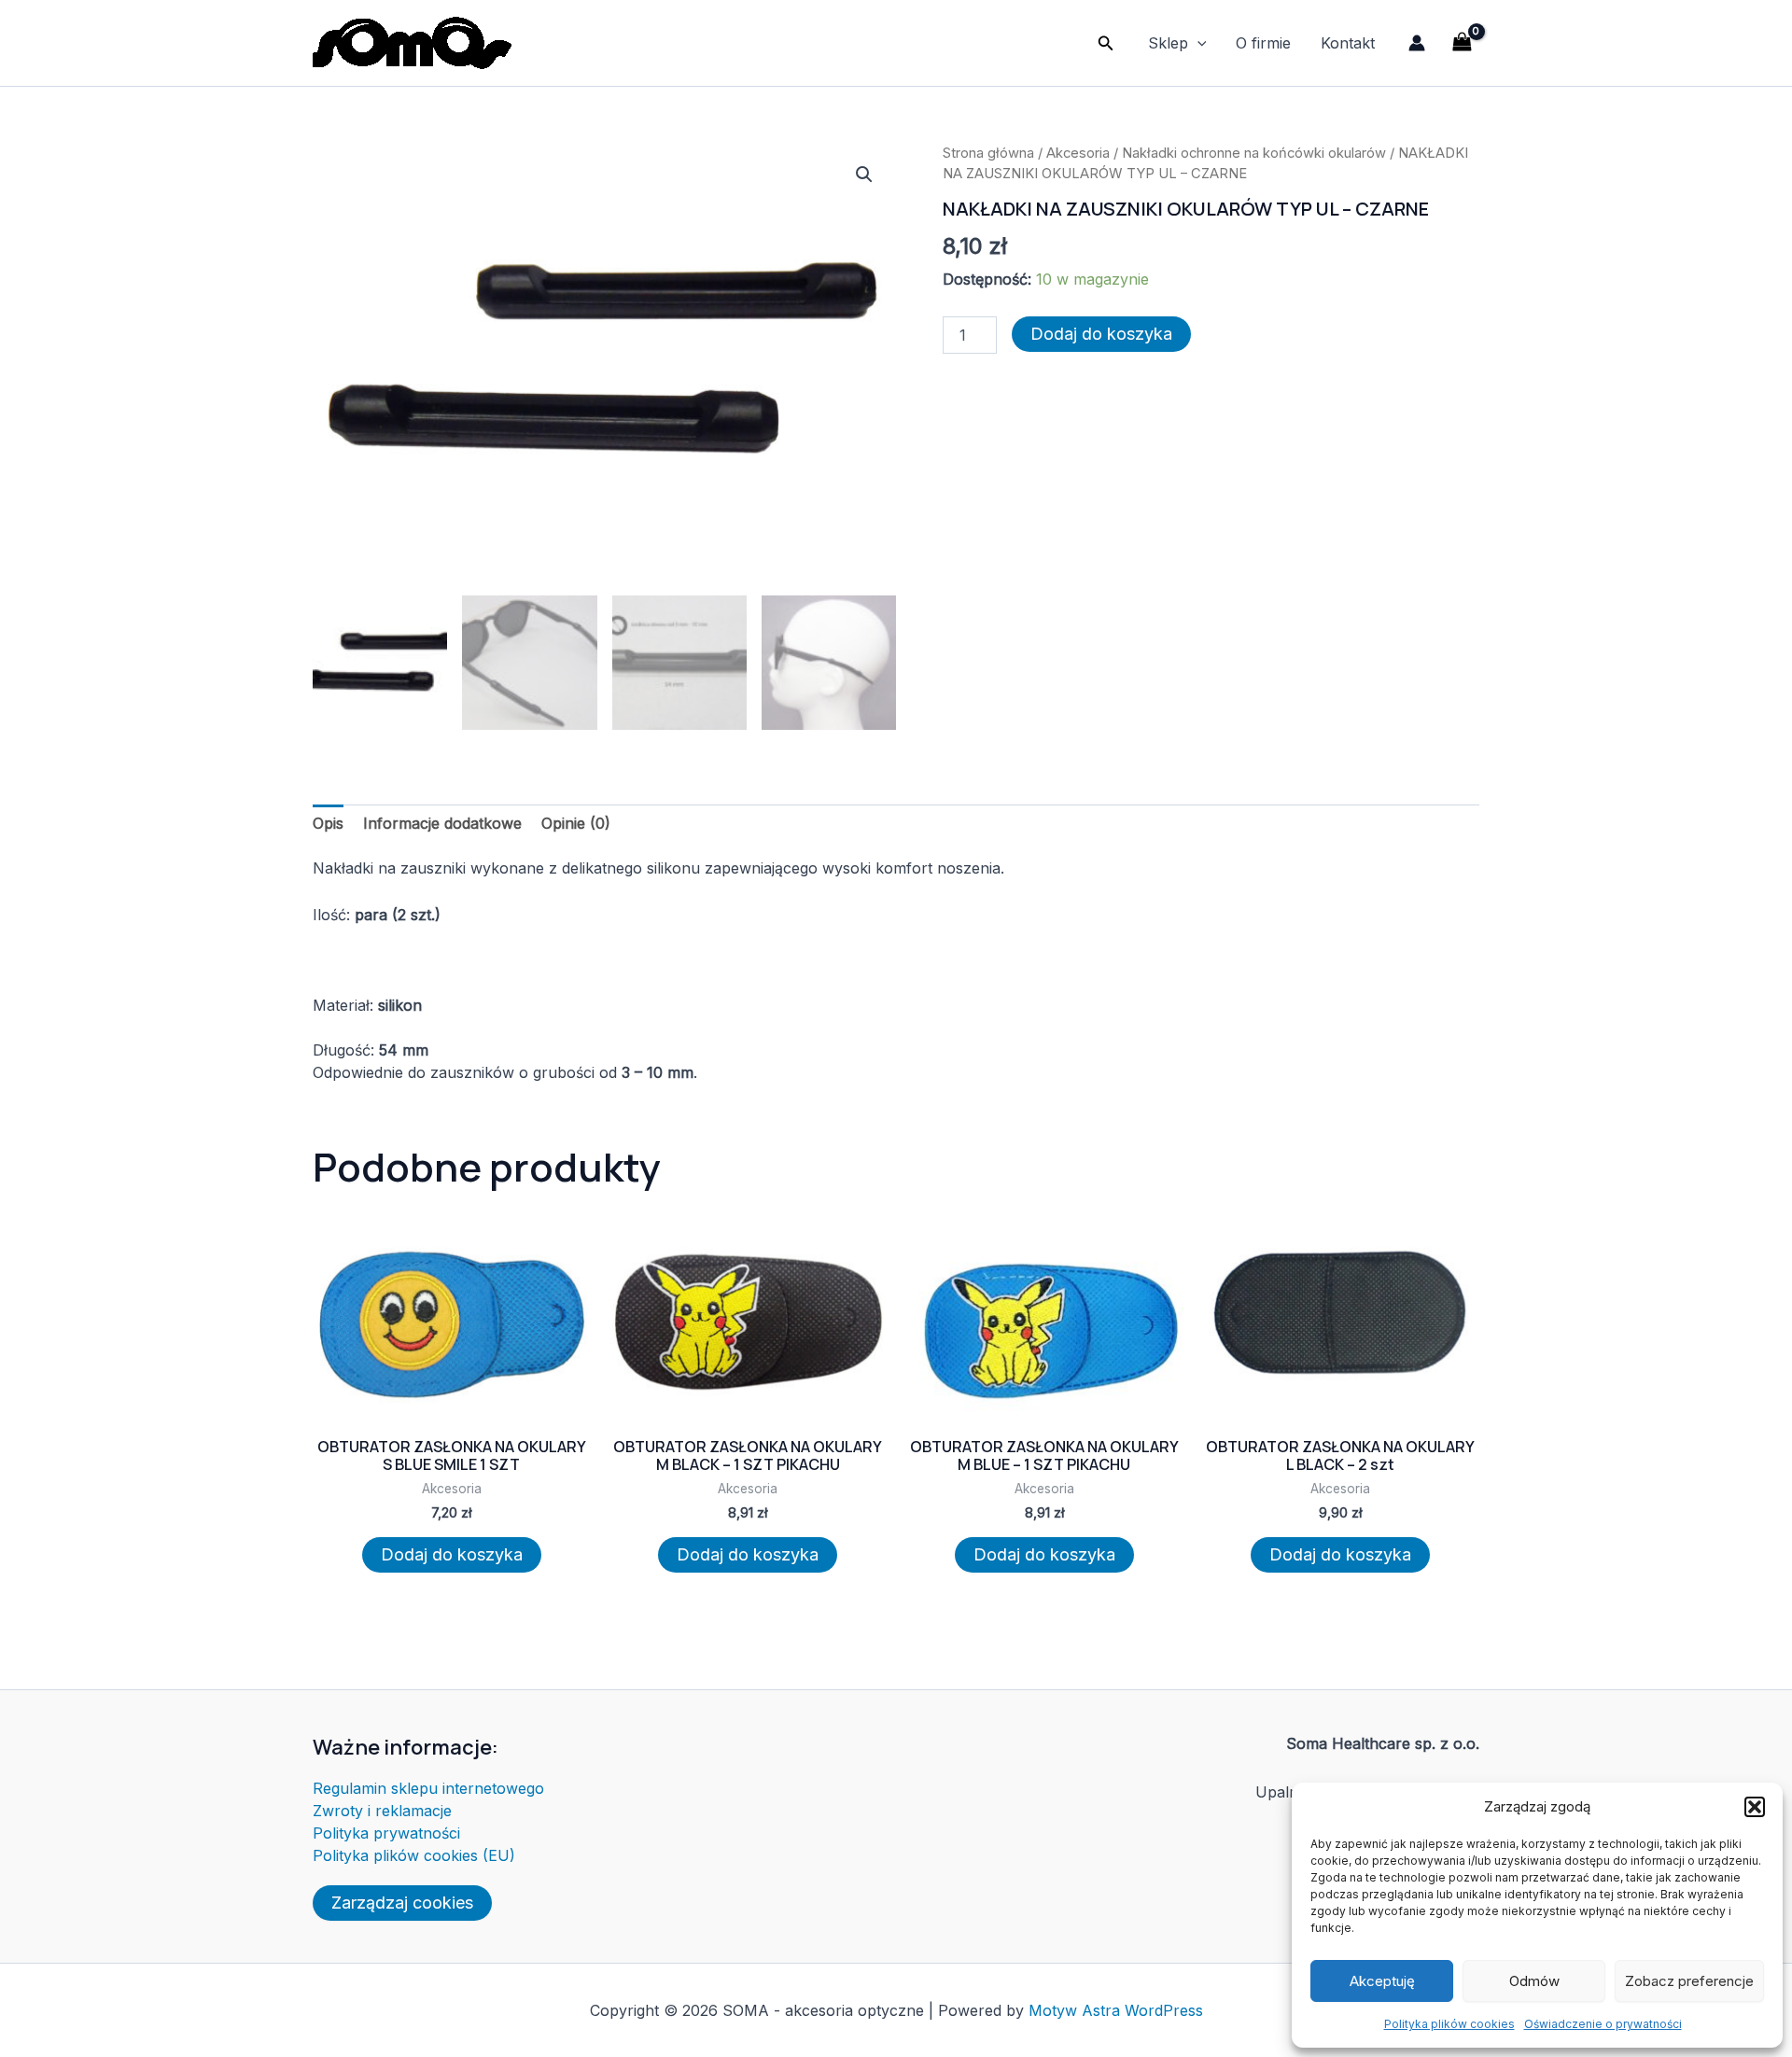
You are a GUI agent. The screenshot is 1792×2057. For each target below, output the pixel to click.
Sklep (1168, 43)
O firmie (1263, 43)
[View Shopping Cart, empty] (1462, 42)
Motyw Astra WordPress (1116, 2010)
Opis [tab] (328, 823)
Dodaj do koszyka (1101, 334)
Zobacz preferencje (1689, 1981)
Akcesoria (1078, 153)
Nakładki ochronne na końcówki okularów (1254, 153)
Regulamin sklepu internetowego (428, 1788)
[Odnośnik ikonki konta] (1417, 43)
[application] (1197, 43)
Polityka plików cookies (1449, 2024)
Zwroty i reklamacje (382, 1811)
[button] (1755, 1807)
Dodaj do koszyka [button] (452, 1554)
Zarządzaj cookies (402, 1903)
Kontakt (1348, 43)
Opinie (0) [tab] (576, 823)
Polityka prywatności (386, 1833)
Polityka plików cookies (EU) (414, 1855)
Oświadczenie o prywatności (1603, 2024)
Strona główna (988, 153)
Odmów (1534, 1981)
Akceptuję (1382, 1981)
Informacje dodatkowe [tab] (442, 823)
